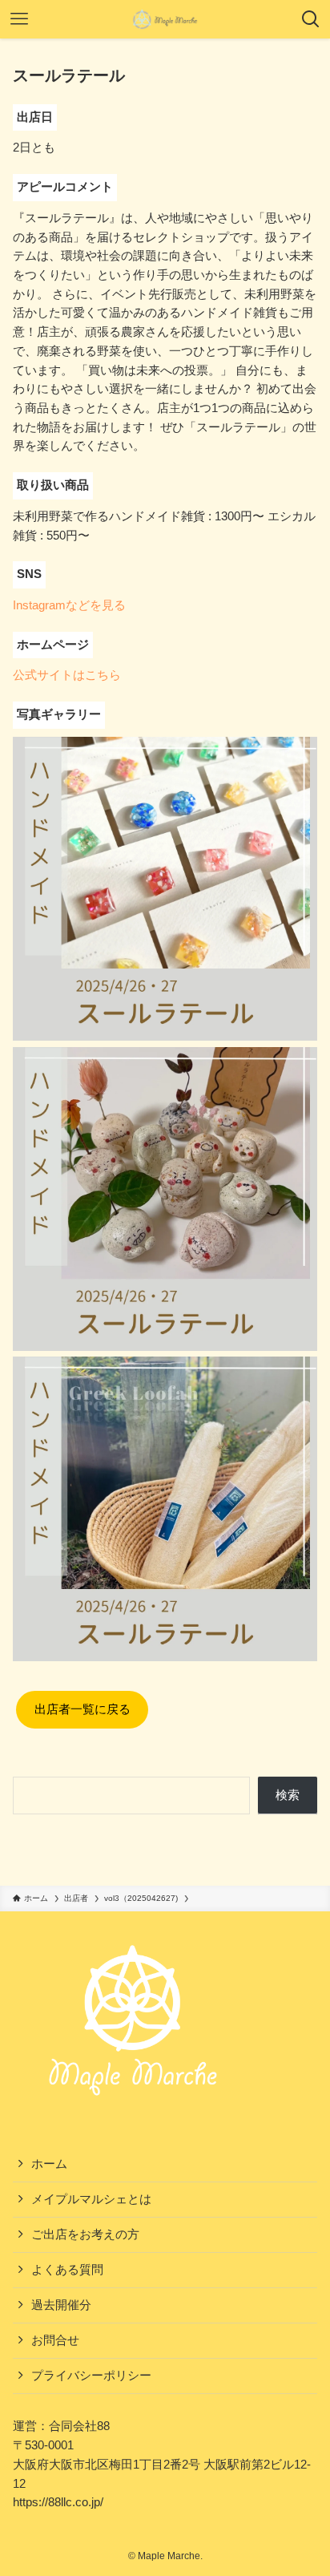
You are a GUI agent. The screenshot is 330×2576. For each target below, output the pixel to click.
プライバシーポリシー (91, 2376)
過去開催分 (61, 2305)
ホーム (49, 2164)
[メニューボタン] (19, 19)
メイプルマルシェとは (91, 2199)
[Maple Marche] (165, 19)
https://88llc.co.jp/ (58, 2502)
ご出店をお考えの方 (85, 2234)
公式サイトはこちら (67, 675)
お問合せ (55, 2340)
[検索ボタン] (311, 19)
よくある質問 (67, 2270)
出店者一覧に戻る (82, 1709)
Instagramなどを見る (69, 605)
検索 (288, 1795)
